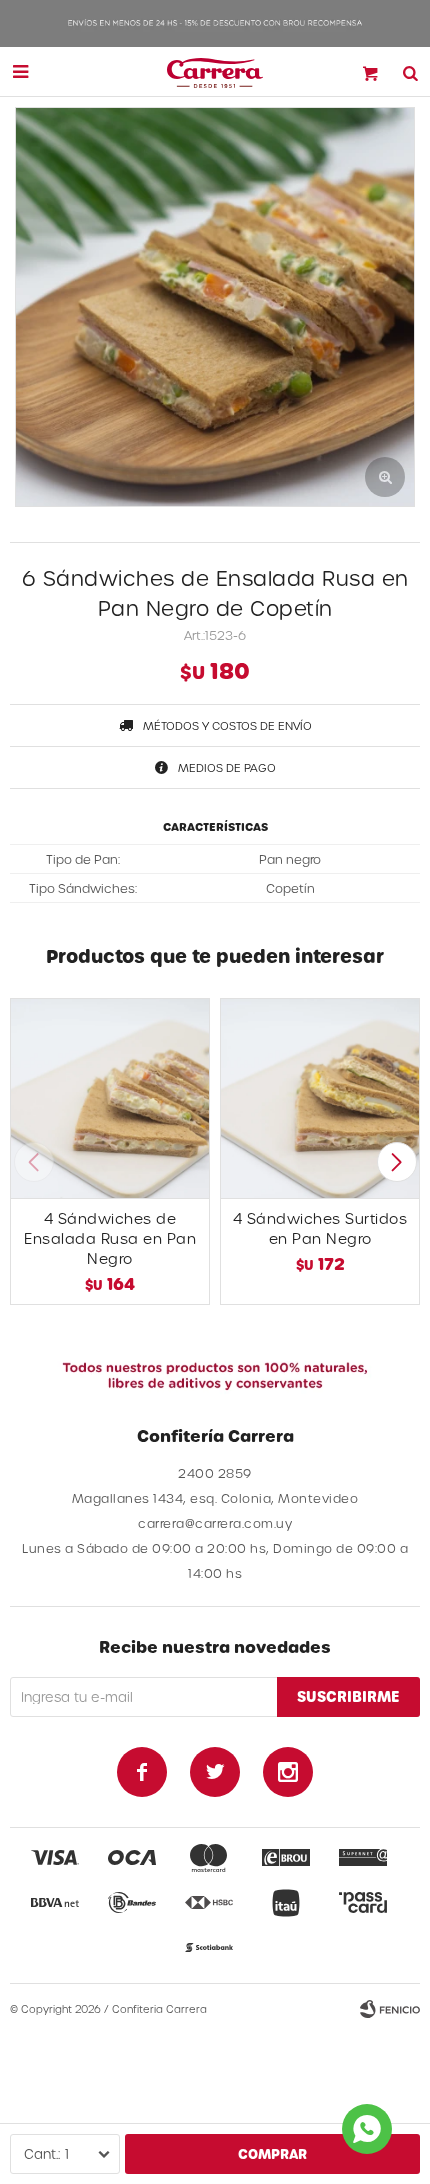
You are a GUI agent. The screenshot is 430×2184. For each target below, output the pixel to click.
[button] (396, 1162)
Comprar (272, 2153)
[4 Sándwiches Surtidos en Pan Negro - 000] (320, 1098)
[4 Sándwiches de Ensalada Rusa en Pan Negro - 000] (110, 1098)
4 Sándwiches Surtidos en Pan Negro (320, 1228)
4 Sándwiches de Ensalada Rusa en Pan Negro (110, 1238)
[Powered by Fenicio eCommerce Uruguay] (390, 2009)
